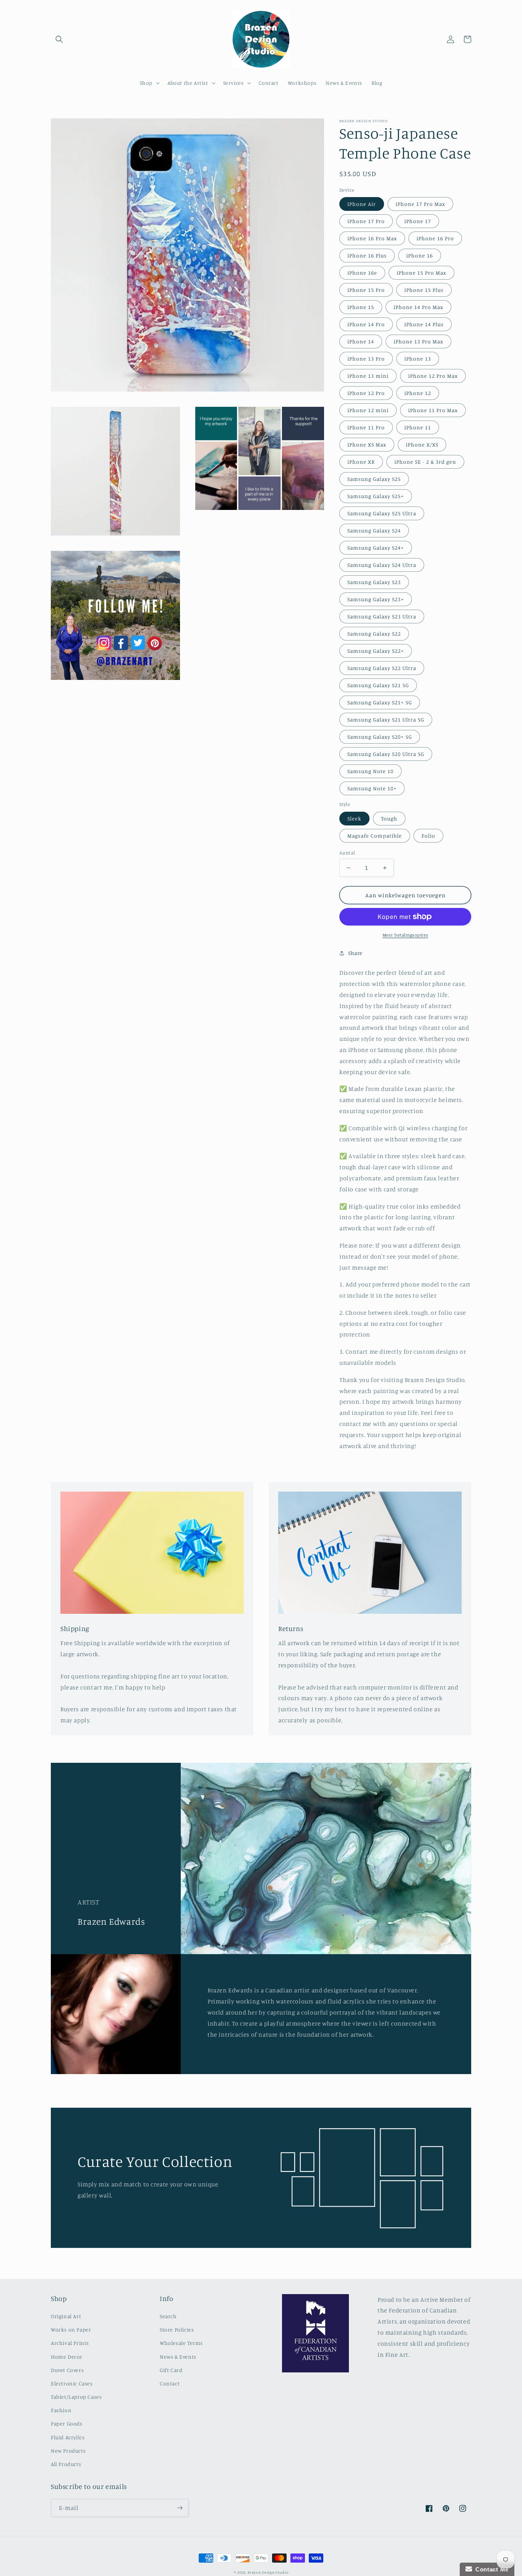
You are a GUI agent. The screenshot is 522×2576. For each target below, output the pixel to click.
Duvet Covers (67, 2370)
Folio (428, 836)
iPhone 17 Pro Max (420, 204)
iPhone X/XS (422, 444)
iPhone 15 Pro (366, 290)
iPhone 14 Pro (366, 324)
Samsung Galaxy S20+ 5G (380, 737)
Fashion (61, 2410)
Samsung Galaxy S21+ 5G (380, 702)
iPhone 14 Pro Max (418, 307)
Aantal (347, 853)
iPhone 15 (361, 307)
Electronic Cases (72, 2383)
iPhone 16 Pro (435, 238)
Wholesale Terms (181, 2343)
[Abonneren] (180, 2508)
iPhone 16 (420, 255)
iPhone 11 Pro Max (433, 410)
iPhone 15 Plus (424, 290)
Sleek (354, 818)
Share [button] (355, 953)
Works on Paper (71, 2329)
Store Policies (177, 2329)
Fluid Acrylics (68, 2437)
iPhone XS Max (367, 444)
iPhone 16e (362, 273)
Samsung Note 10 (370, 771)
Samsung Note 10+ (372, 788)
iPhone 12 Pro (366, 393)
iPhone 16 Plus (367, 255)
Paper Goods (67, 2423)
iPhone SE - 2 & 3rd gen (425, 462)
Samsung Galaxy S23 (374, 582)
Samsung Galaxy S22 (374, 633)
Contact (170, 2383)
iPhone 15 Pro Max (421, 273)
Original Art (66, 2316)
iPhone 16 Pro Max (372, 238)
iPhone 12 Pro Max (433, 376)
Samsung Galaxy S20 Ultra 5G (386, 754)
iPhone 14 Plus (424, 324)
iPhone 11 (418, 427)
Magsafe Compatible (375, 836)
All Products (66, 2464)
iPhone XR (361, 462)
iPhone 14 (361, 341)
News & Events (178, 2357)
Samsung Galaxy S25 (374, 479)
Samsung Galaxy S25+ (376, 496)
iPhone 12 (418, 393)
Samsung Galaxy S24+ (376, 548)
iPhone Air (362, 204)
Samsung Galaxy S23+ (376, 599)
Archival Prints (70, 2343)
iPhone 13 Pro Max (418, 341)
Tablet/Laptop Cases (76, 2397)
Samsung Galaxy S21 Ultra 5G (386, 719)
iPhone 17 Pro (366, 221)
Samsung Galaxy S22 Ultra (382, 668)
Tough (389, 818)
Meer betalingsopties (405, 935)
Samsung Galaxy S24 (374, 530)
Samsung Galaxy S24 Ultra (382, 565)
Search (168, 2316)
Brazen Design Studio (268, 2572)
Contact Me (490, 2569)
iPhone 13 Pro (366, 358)
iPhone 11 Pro (366, 427)
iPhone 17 (418, 221)
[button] (59, 39)
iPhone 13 (418, 358)
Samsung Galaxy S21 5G (378, 685)
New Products (68, 2451)
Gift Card (171, 2370)
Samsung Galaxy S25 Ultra (382, 513)
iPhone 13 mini (368, 376)
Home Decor (67, 2357)
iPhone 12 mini (368, 410)
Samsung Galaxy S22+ (376, 651)
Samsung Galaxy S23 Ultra (382, 616)
